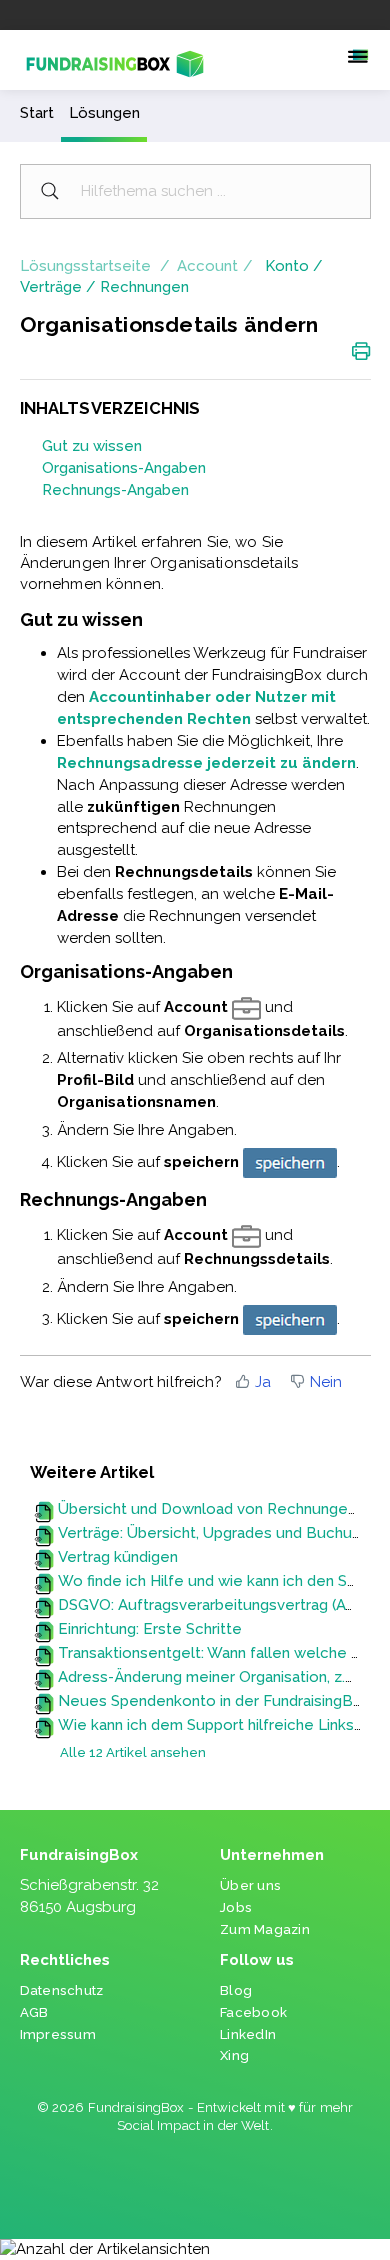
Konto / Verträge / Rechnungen (171, 276)
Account (207, 266)
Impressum (58, 2034)
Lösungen (104, 113)
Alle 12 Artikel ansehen (133, 1752)
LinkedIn (248, 2034)
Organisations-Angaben (124, 468)
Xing (234, 2055)
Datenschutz (62, 1990)
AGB (34, 2012)
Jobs (236, 1907)
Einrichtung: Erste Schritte (150, 1629)
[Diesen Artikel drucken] (361, 350)
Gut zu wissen (92, 446)
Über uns (250, 1885)
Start (37, 113)
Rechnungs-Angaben (115, 490)
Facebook (253, 2012)
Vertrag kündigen (118, 1557)
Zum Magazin (265, 1929)
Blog (236, 1990)
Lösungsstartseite (87, 266)
